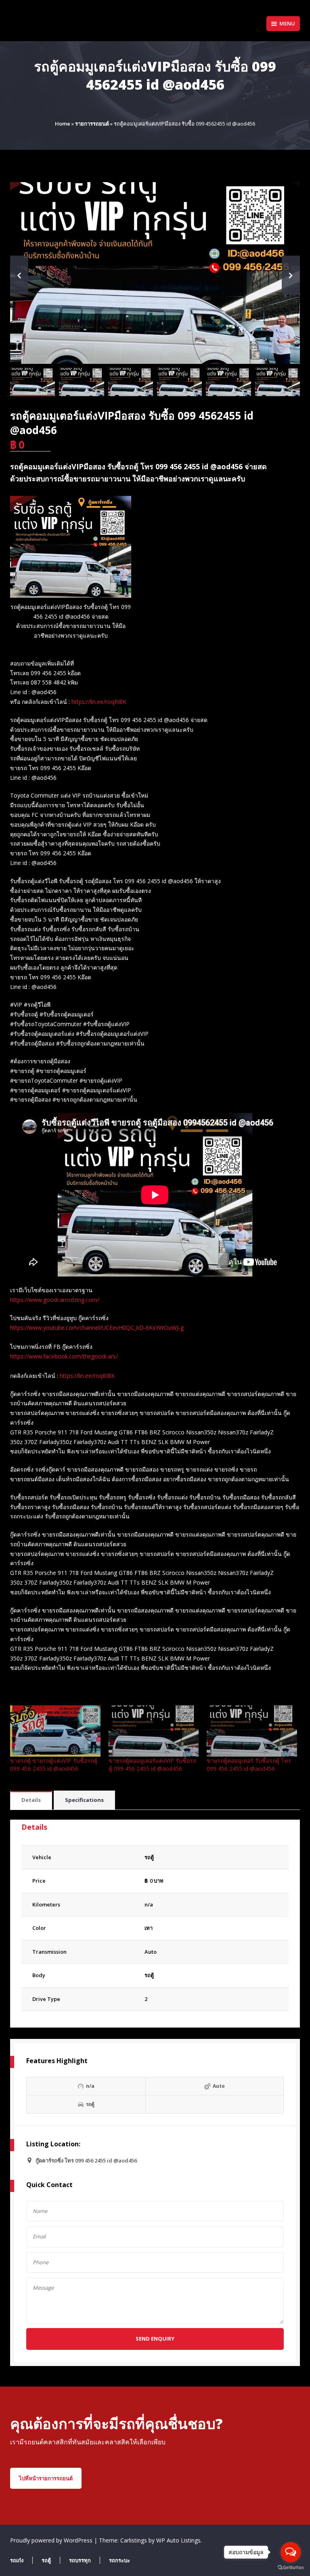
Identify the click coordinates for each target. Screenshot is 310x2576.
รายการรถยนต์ (92, 124)
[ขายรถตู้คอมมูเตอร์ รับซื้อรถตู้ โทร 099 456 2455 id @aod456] (252, 1731)
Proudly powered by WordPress (52, 2540)
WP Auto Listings (178, 2540)
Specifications (84, 1800)
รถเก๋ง (17, 2560)
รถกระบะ (119, 2560)
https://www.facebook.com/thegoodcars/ (64, 1356)
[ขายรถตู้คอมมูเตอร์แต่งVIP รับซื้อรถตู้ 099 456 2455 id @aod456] (154, 1731)
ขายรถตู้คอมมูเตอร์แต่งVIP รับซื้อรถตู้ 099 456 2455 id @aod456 (152, 1765)
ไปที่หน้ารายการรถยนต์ (46, 2478)
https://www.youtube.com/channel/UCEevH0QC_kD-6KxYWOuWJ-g (97, 1328)
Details (31, 1800)
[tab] (31, 1800)
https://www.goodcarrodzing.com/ (55, 1300)
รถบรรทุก (80, 2560)
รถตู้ (149, 1975)
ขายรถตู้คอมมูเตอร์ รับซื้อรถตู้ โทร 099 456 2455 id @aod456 (249, 1765)
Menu (287, 23)
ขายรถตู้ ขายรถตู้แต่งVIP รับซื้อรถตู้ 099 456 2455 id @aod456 (54, 1765)
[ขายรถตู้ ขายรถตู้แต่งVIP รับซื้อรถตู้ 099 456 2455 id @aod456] (55, 1731)
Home (63, 124)
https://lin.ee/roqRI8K (99, 702)
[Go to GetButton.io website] (291, 2568)
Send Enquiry (155, 2339)
